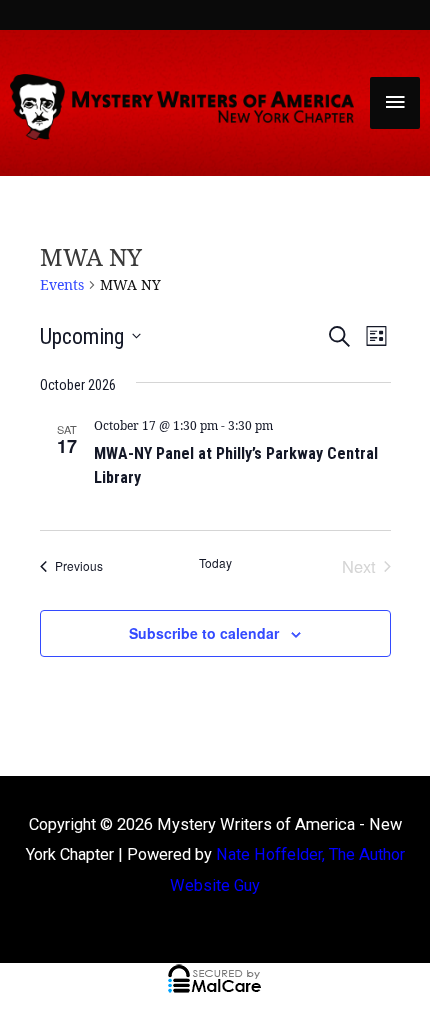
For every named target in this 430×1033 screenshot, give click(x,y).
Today (215, 563)
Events (62, 284)
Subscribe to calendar (204, 633)
